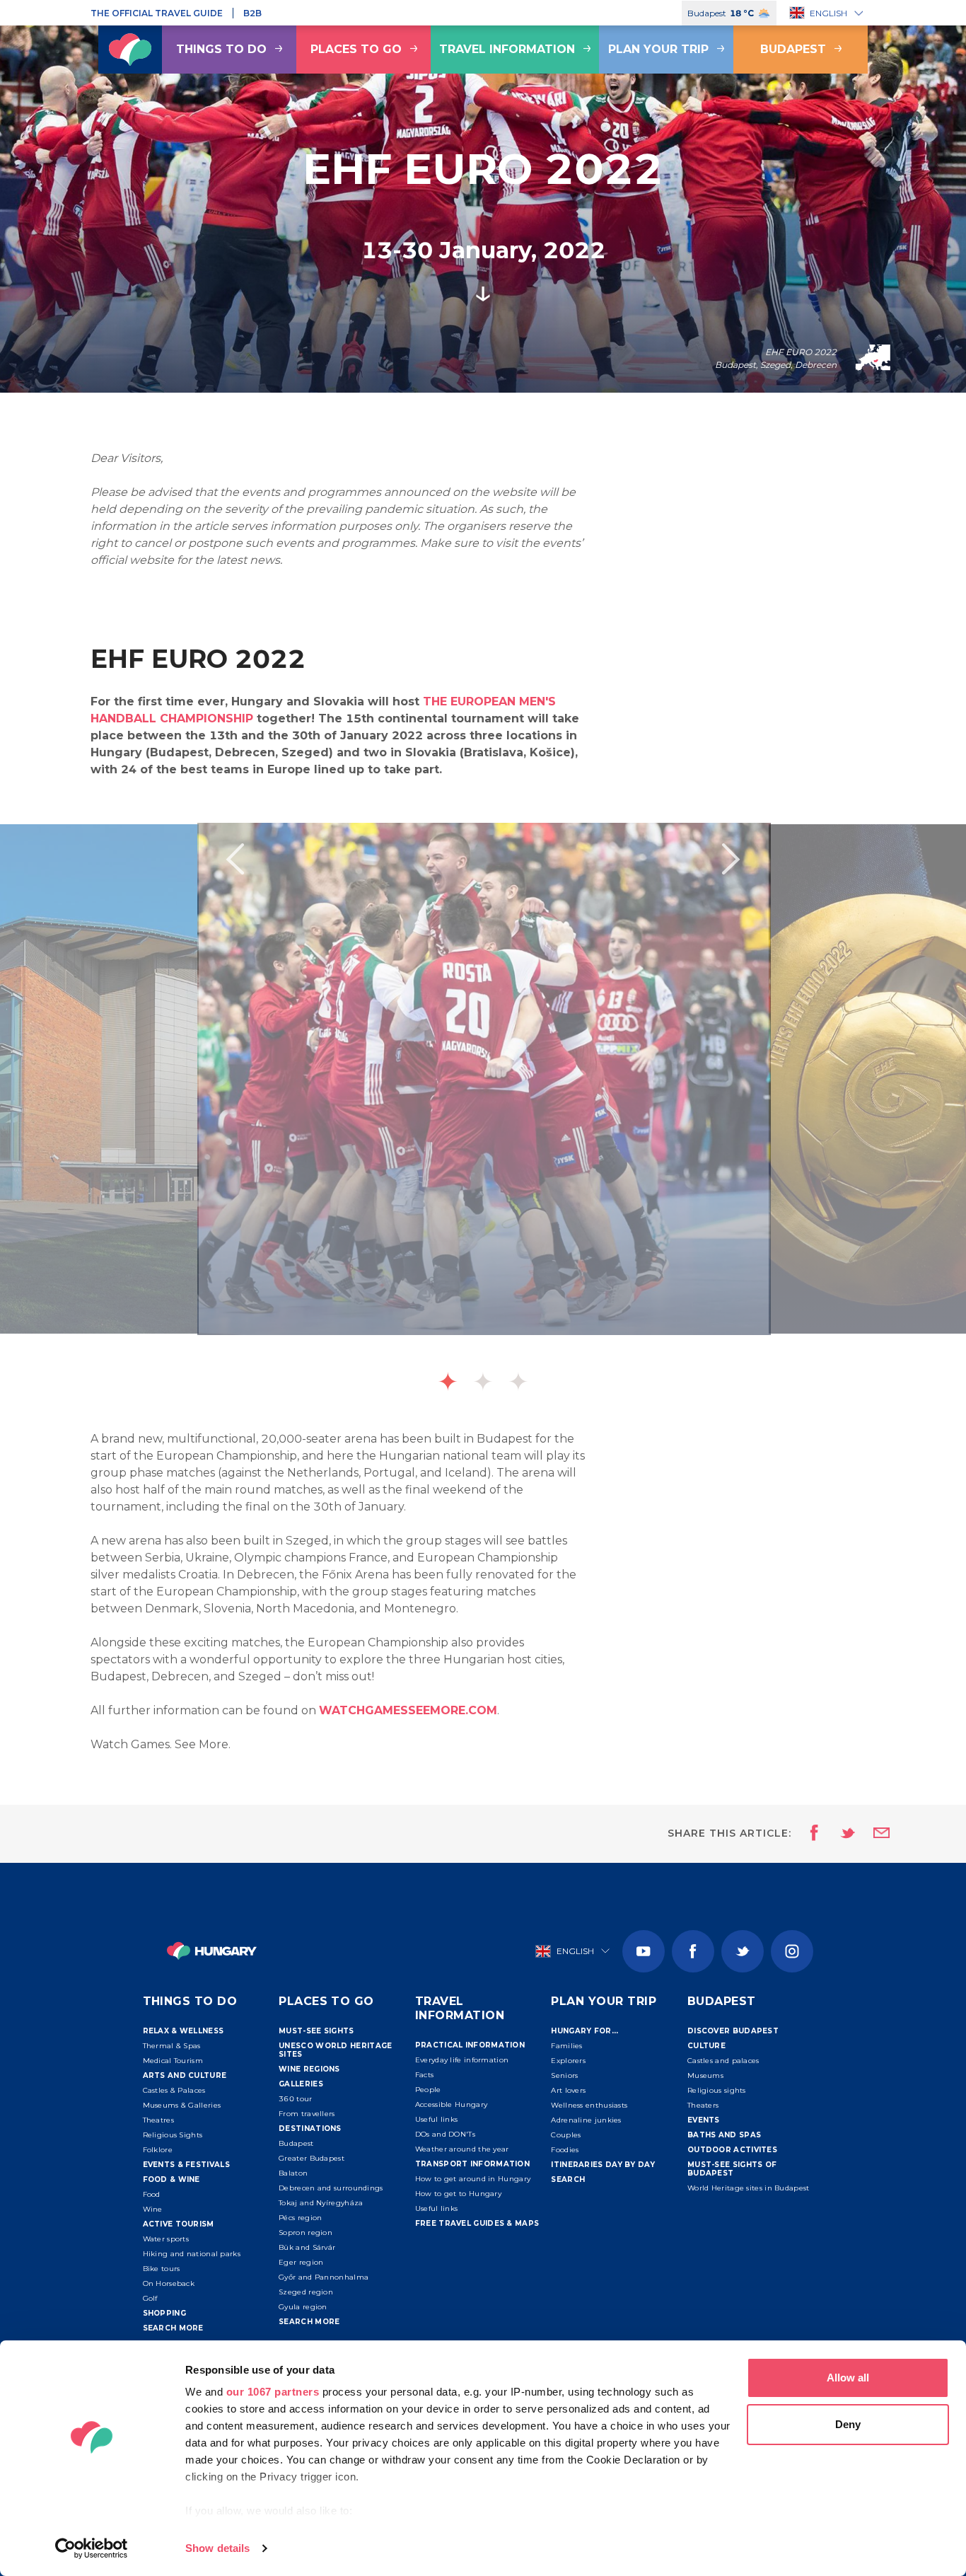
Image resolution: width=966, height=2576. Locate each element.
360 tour (295, 2099)
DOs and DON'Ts (445, 2134)
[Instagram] (792, 1951)
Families (566, 2046)
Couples (566, 2135)
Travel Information (507, 49)
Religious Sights (173, 2135)
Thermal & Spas (172, 2046)
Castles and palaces (723, 2061)
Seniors (564, 2075)
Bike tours (162, 2269)
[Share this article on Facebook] (810, 1834)
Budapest (793, 49)
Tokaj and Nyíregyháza (321, 2203)
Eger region (301, 2262)
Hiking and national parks (192, 2254)
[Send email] (873, 1834)
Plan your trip (658, 49)
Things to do (221, 49)
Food (152, 2194)
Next (731, 859)
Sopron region (305, 2233)
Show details (217, 2548)
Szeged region (306, 2292)
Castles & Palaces (174, 2090)
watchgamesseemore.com (408, 1710)
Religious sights (717, 2090)
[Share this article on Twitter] (839, 1834)
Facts (425, 2075)
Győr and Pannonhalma (324, 2277)
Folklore (158, 2150)
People (428, 2090)
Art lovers (568, 2090)
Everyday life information (462, 2060)
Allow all (848, 2378)
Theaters (703, 2105)
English (828, 13)
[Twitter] (743, 1951)
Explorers (568, 2061)
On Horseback (169, 2283)
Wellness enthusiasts (589, 2105)
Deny (848, 2424)
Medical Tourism (173, 2061)
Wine (153, 2209)
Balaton (293, 2173)
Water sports (166, 2239)
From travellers (307, 2114)
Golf (150, 2298)
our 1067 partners (273, 2392)
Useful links (437, 2119)
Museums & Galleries (182, 2105)
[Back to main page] (130, 50)
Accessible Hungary (451, 2104)
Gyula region (303, 2307)
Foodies (565, 2150)
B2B (252, 13)
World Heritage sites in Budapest (749, 2188)
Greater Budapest (312, 2158)
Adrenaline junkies (586, 2120)
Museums (705, 2075)
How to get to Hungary (458, 2194)
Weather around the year (462, 2149)
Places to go (356, 49)
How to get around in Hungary (473, 2179)
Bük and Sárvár (307, 2247)
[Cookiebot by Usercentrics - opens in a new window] (92, 2548)
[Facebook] (693, 1951)
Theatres (158, 2120)
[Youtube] (644, 1951)
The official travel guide (157, 13)
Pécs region (300, 2218)
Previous (235, 859)
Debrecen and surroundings (331, 2188)
